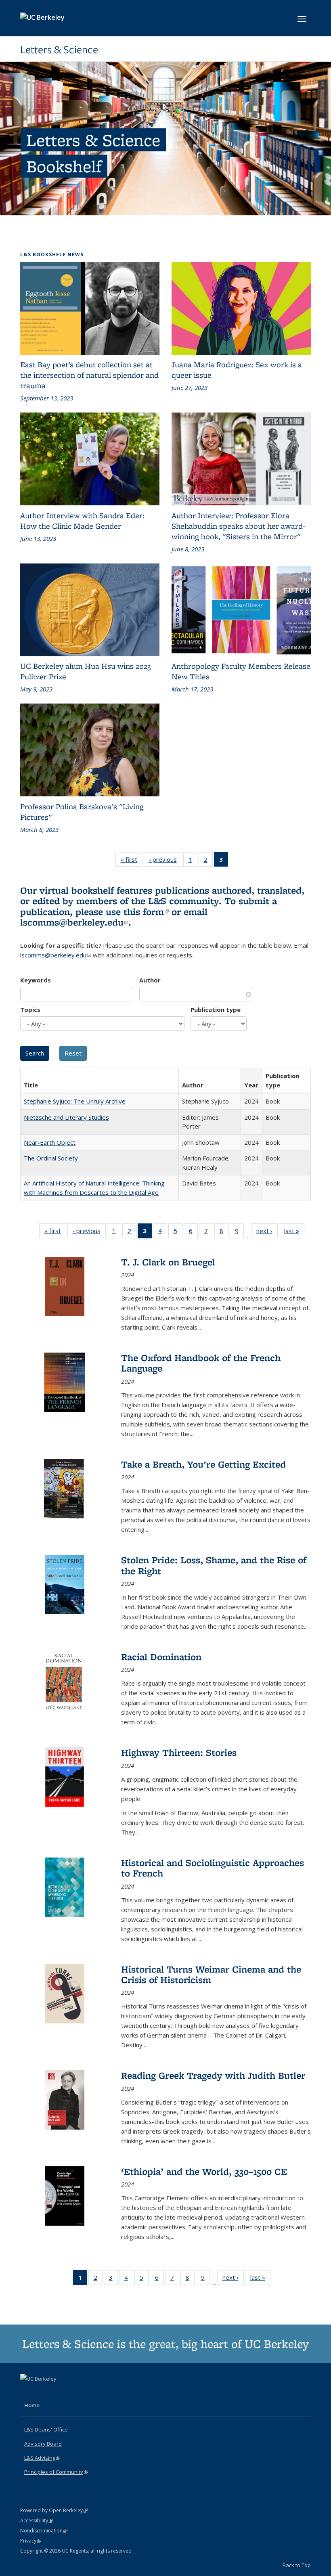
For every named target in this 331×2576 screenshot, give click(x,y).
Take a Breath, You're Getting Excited (203, 1464)
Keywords (36, 980)
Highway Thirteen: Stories (179, 1752)
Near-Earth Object (50, 1142)
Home (32, 2405)
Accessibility (37, 2521)
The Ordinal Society (51, 1158)
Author (150, 980)
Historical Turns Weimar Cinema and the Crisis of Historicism (211, 1974)
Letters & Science (59, 50)
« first (132, 861)
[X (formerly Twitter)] (27, 2392)
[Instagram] (59, 2392)
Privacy (31, 2541)
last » (294, 1233)
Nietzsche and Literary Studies (66, 1117)
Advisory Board (43, 2444)
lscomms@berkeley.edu (74, 922)
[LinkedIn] (43, 2392)
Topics (30, 1009)
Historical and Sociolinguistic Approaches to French (213, 1868)
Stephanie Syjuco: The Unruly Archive (75, 1101)
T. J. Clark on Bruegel (168, 1262)
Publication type (216, 1009)
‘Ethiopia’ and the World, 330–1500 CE (204, 2171)
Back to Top (297, 2565)
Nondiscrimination (44, 2531)
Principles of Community (56, 2472)
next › (267, 1233)
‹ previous (165, 861)
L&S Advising (42, 2458)
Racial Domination (161, 1657)
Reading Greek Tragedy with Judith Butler (213, 2075)
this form (146, 912)
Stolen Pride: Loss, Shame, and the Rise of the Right (214, 1565)
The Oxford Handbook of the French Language (201, 1363)
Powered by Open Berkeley (54, 2510)
